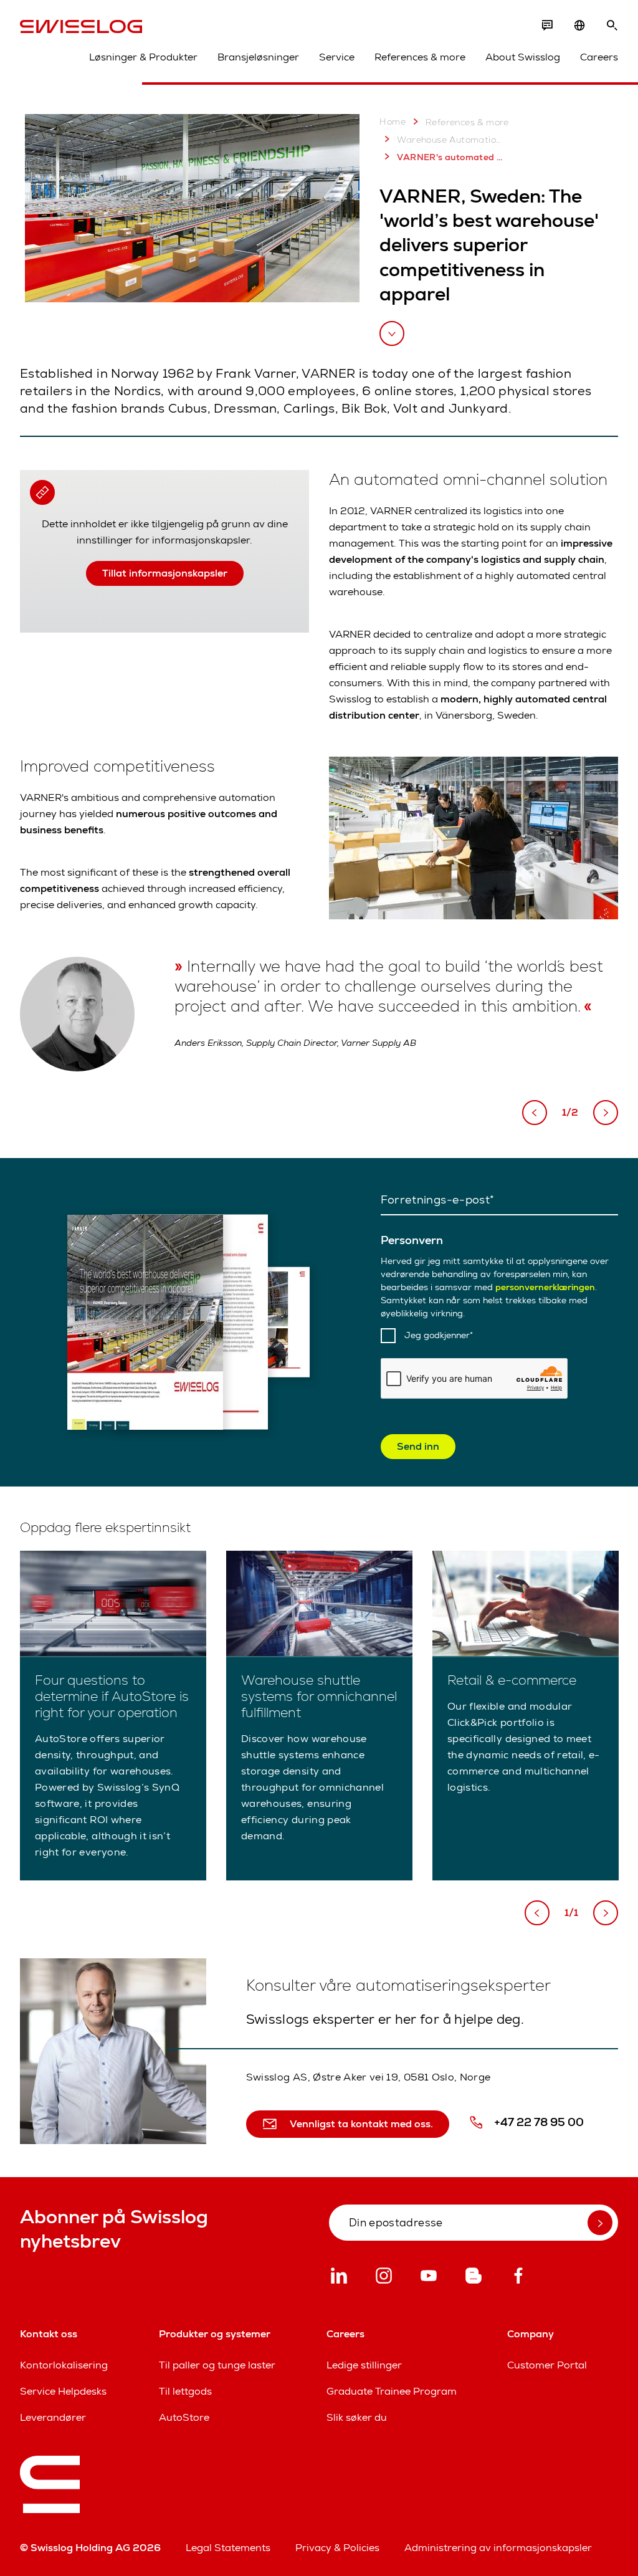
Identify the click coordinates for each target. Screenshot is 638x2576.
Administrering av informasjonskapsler (498, 2548)
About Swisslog (523, 57)
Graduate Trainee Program (392, 2391)
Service (337, 57)
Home (393, 122)
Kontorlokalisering (64, 2365)
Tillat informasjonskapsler (165, 573)
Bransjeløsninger (258, 57)
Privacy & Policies (337, 2548)
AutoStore (184, 2417)
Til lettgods (185, 2391)
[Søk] (612, 26)
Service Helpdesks (63, 2391)
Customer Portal (547, 2365)
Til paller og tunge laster (217, 2365)
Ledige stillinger (364, 2365)
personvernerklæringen (545, 1287)
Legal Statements (228, 2548)
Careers (599, 57)
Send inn (418, 1446)
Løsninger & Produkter (143, 57)
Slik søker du (357, 2417)
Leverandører (53, 2417)
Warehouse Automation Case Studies (450, 140)
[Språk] (579, 26)
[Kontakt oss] (547, 26)
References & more (420, 57)
